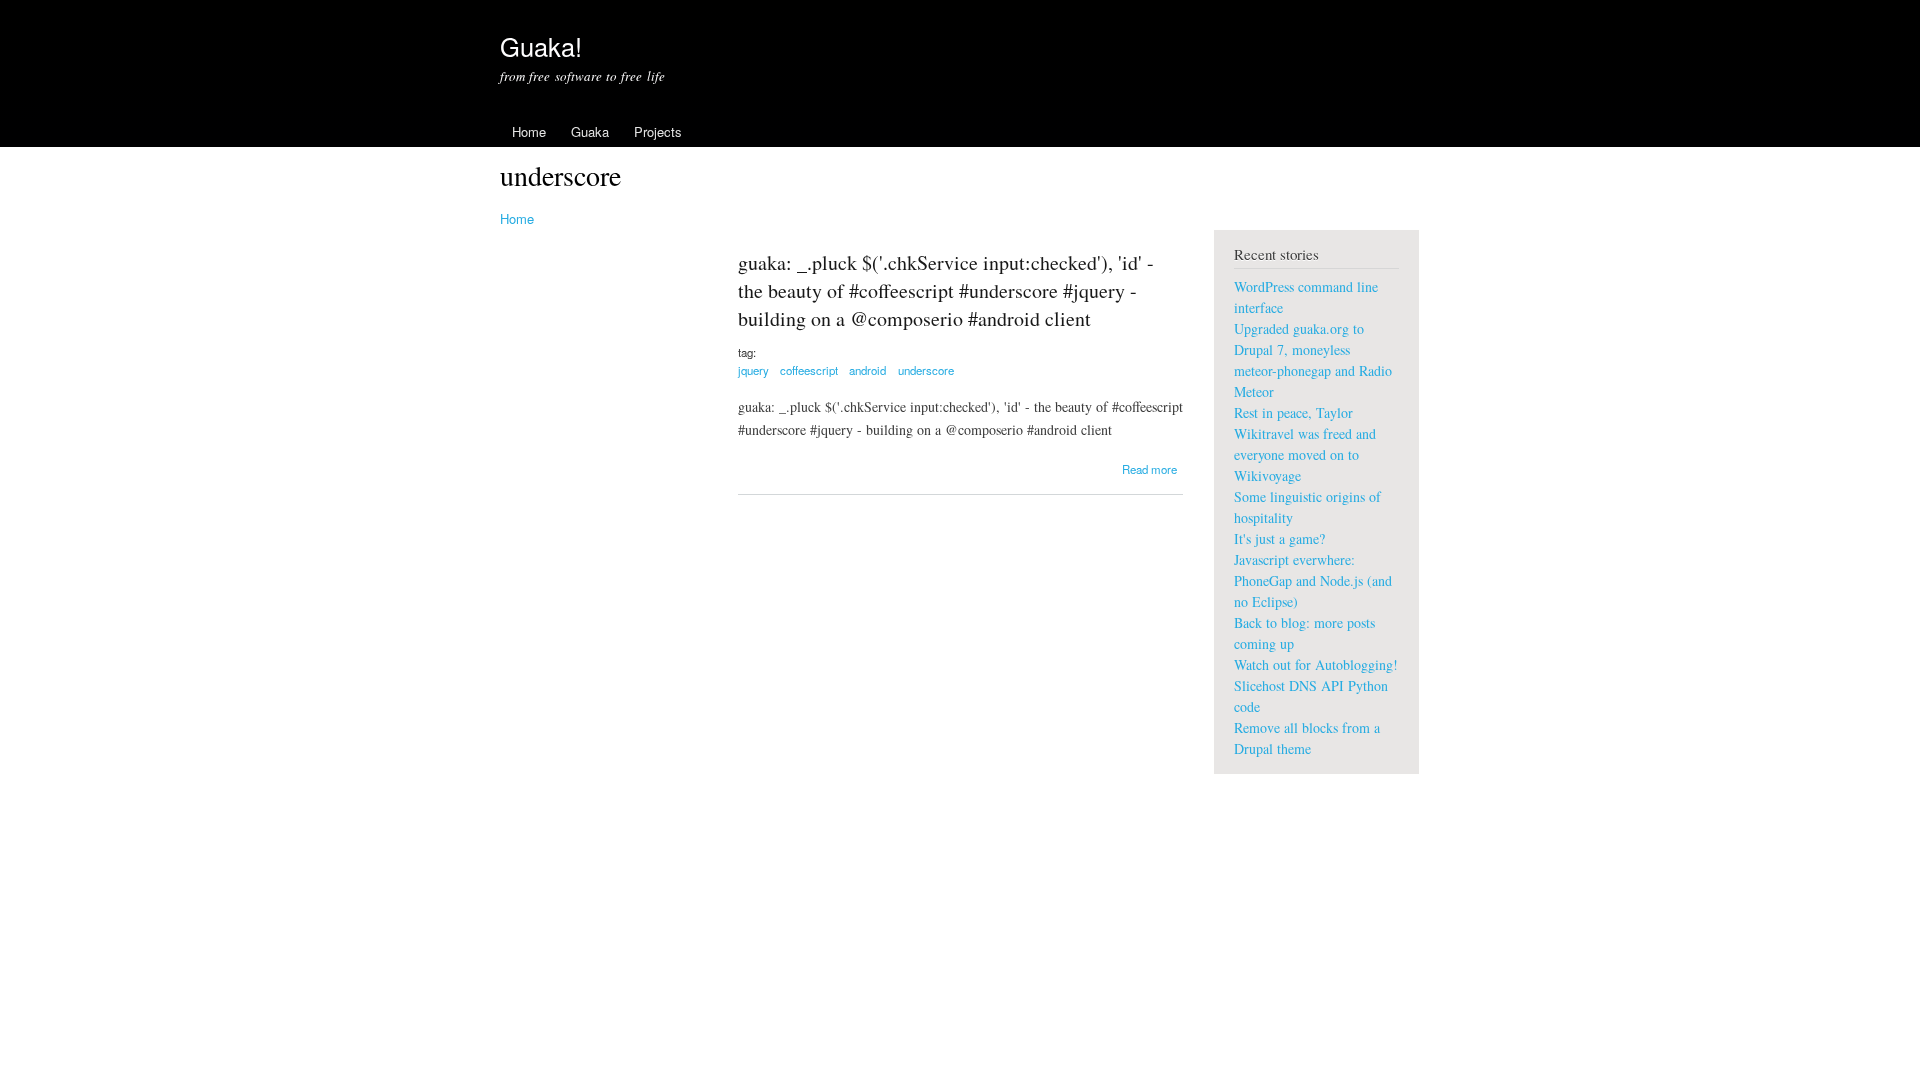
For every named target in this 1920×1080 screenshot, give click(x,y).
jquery (753, 370)
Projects (658, 131)
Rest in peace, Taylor (1293, 412)
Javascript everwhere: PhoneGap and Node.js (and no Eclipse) (1313, 580)
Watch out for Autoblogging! (1316, 664)
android (867, 370)
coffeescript (809, 370)
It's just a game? (1279, 538)
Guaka (590, 131)
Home (529, 131)
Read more (1149, 469)
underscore (926, 370)
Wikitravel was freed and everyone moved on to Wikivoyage (1305, 454)
